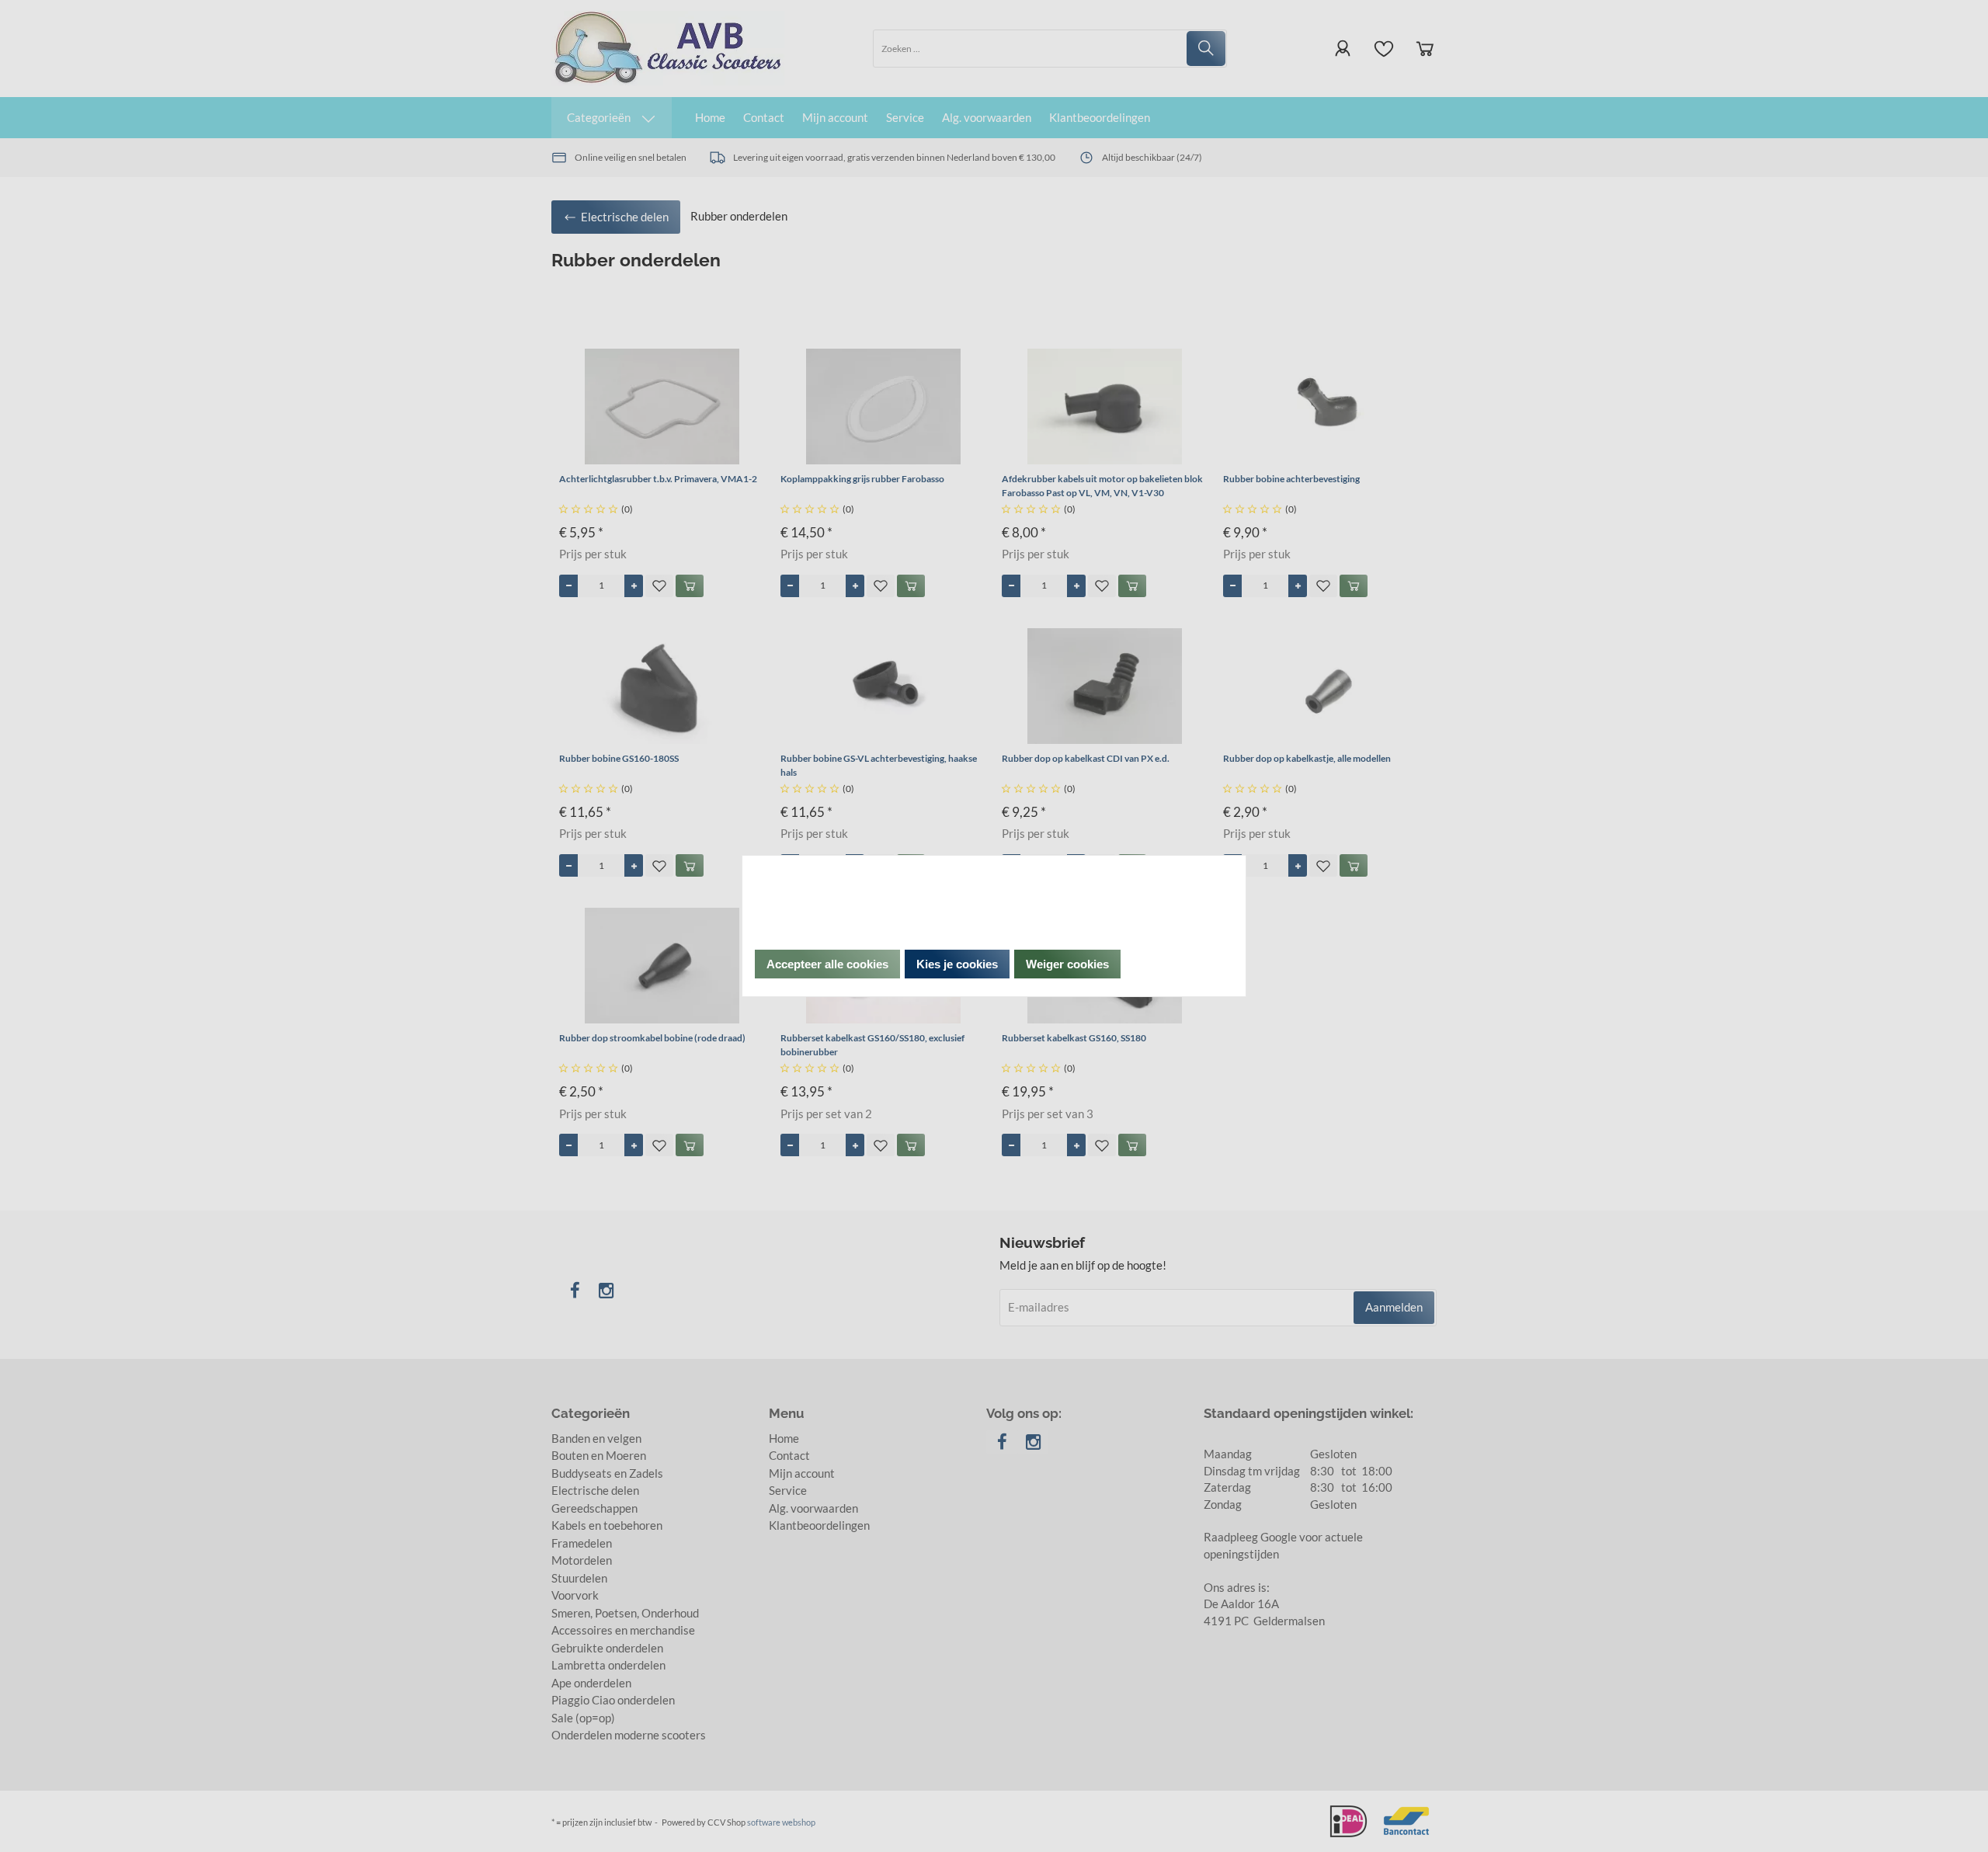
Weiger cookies (1067, 964)
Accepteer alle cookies (827, 964)
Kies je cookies (957, 964)
